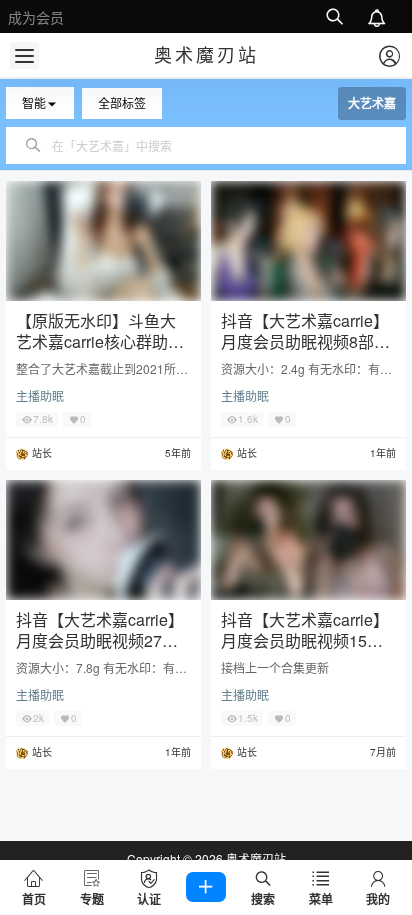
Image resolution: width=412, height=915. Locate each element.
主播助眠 (40, 395)
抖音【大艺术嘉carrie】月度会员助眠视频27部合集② (100, 640)
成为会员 (36, 17)
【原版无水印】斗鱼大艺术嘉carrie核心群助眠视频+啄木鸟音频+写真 (100, 341)
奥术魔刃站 (254, 858)
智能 (34, 102)
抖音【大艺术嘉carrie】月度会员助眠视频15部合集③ (305, 640)
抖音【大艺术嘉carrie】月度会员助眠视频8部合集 (305, 341)
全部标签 (122, 102)
